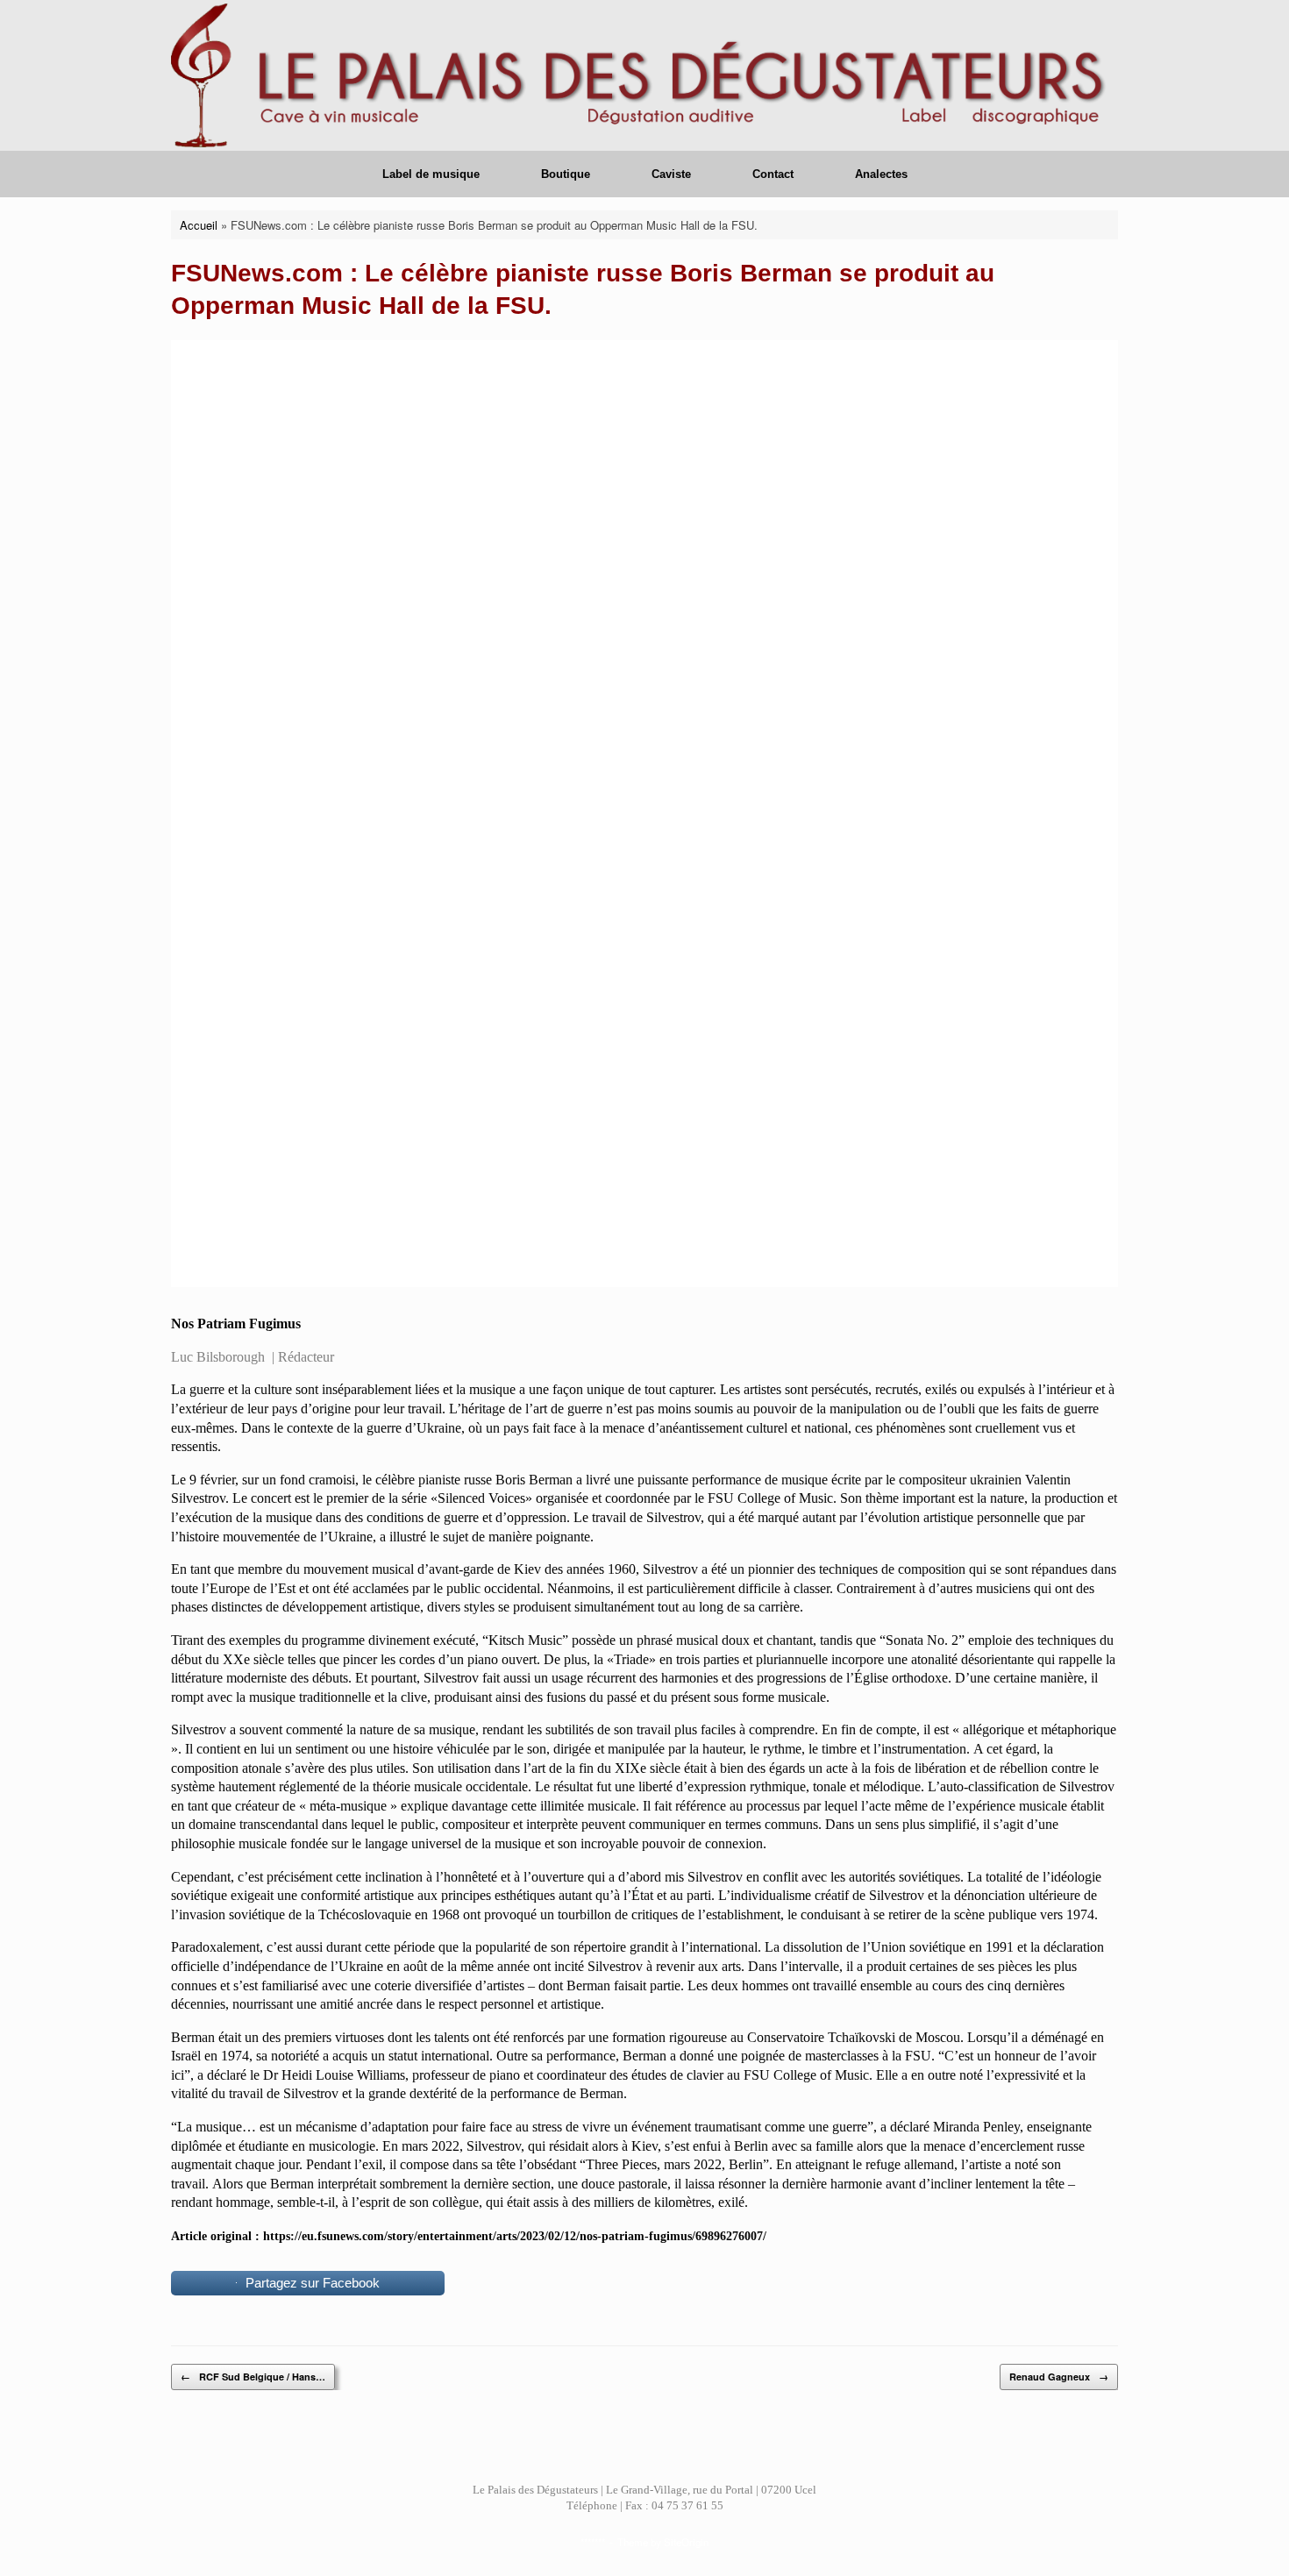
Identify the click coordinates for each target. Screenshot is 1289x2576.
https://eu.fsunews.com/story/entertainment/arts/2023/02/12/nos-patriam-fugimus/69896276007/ (515, 2236)
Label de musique (431, 174)
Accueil (199, 225)
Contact (773, 174)
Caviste (671, 174)
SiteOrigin (686, 2542)
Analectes (881, 174)
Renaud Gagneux (1059, 2377)
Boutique (566, 174)
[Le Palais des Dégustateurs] (644, 75)
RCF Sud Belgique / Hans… (253, 2377)
